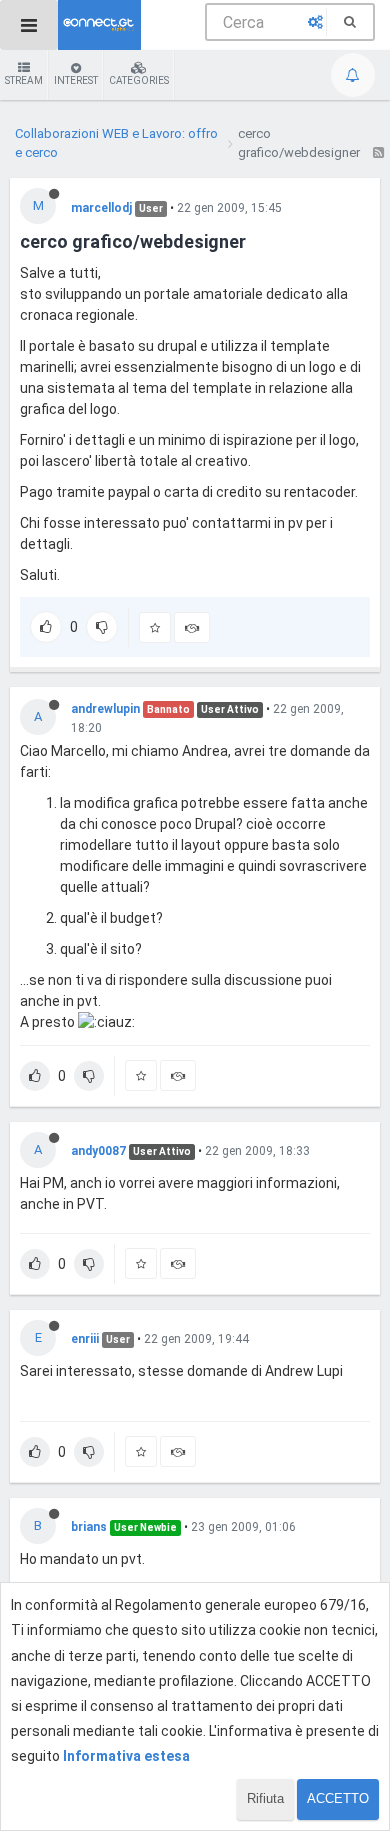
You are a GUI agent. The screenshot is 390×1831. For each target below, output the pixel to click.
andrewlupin (105, 709)
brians (89, 1527)
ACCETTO (338, 1798)
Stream (24, 80)
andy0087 (98, 1151)
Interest (76, 80)
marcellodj (101, 208)
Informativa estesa (126, 1756)
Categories (139, 80)
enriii (85, 1339)
